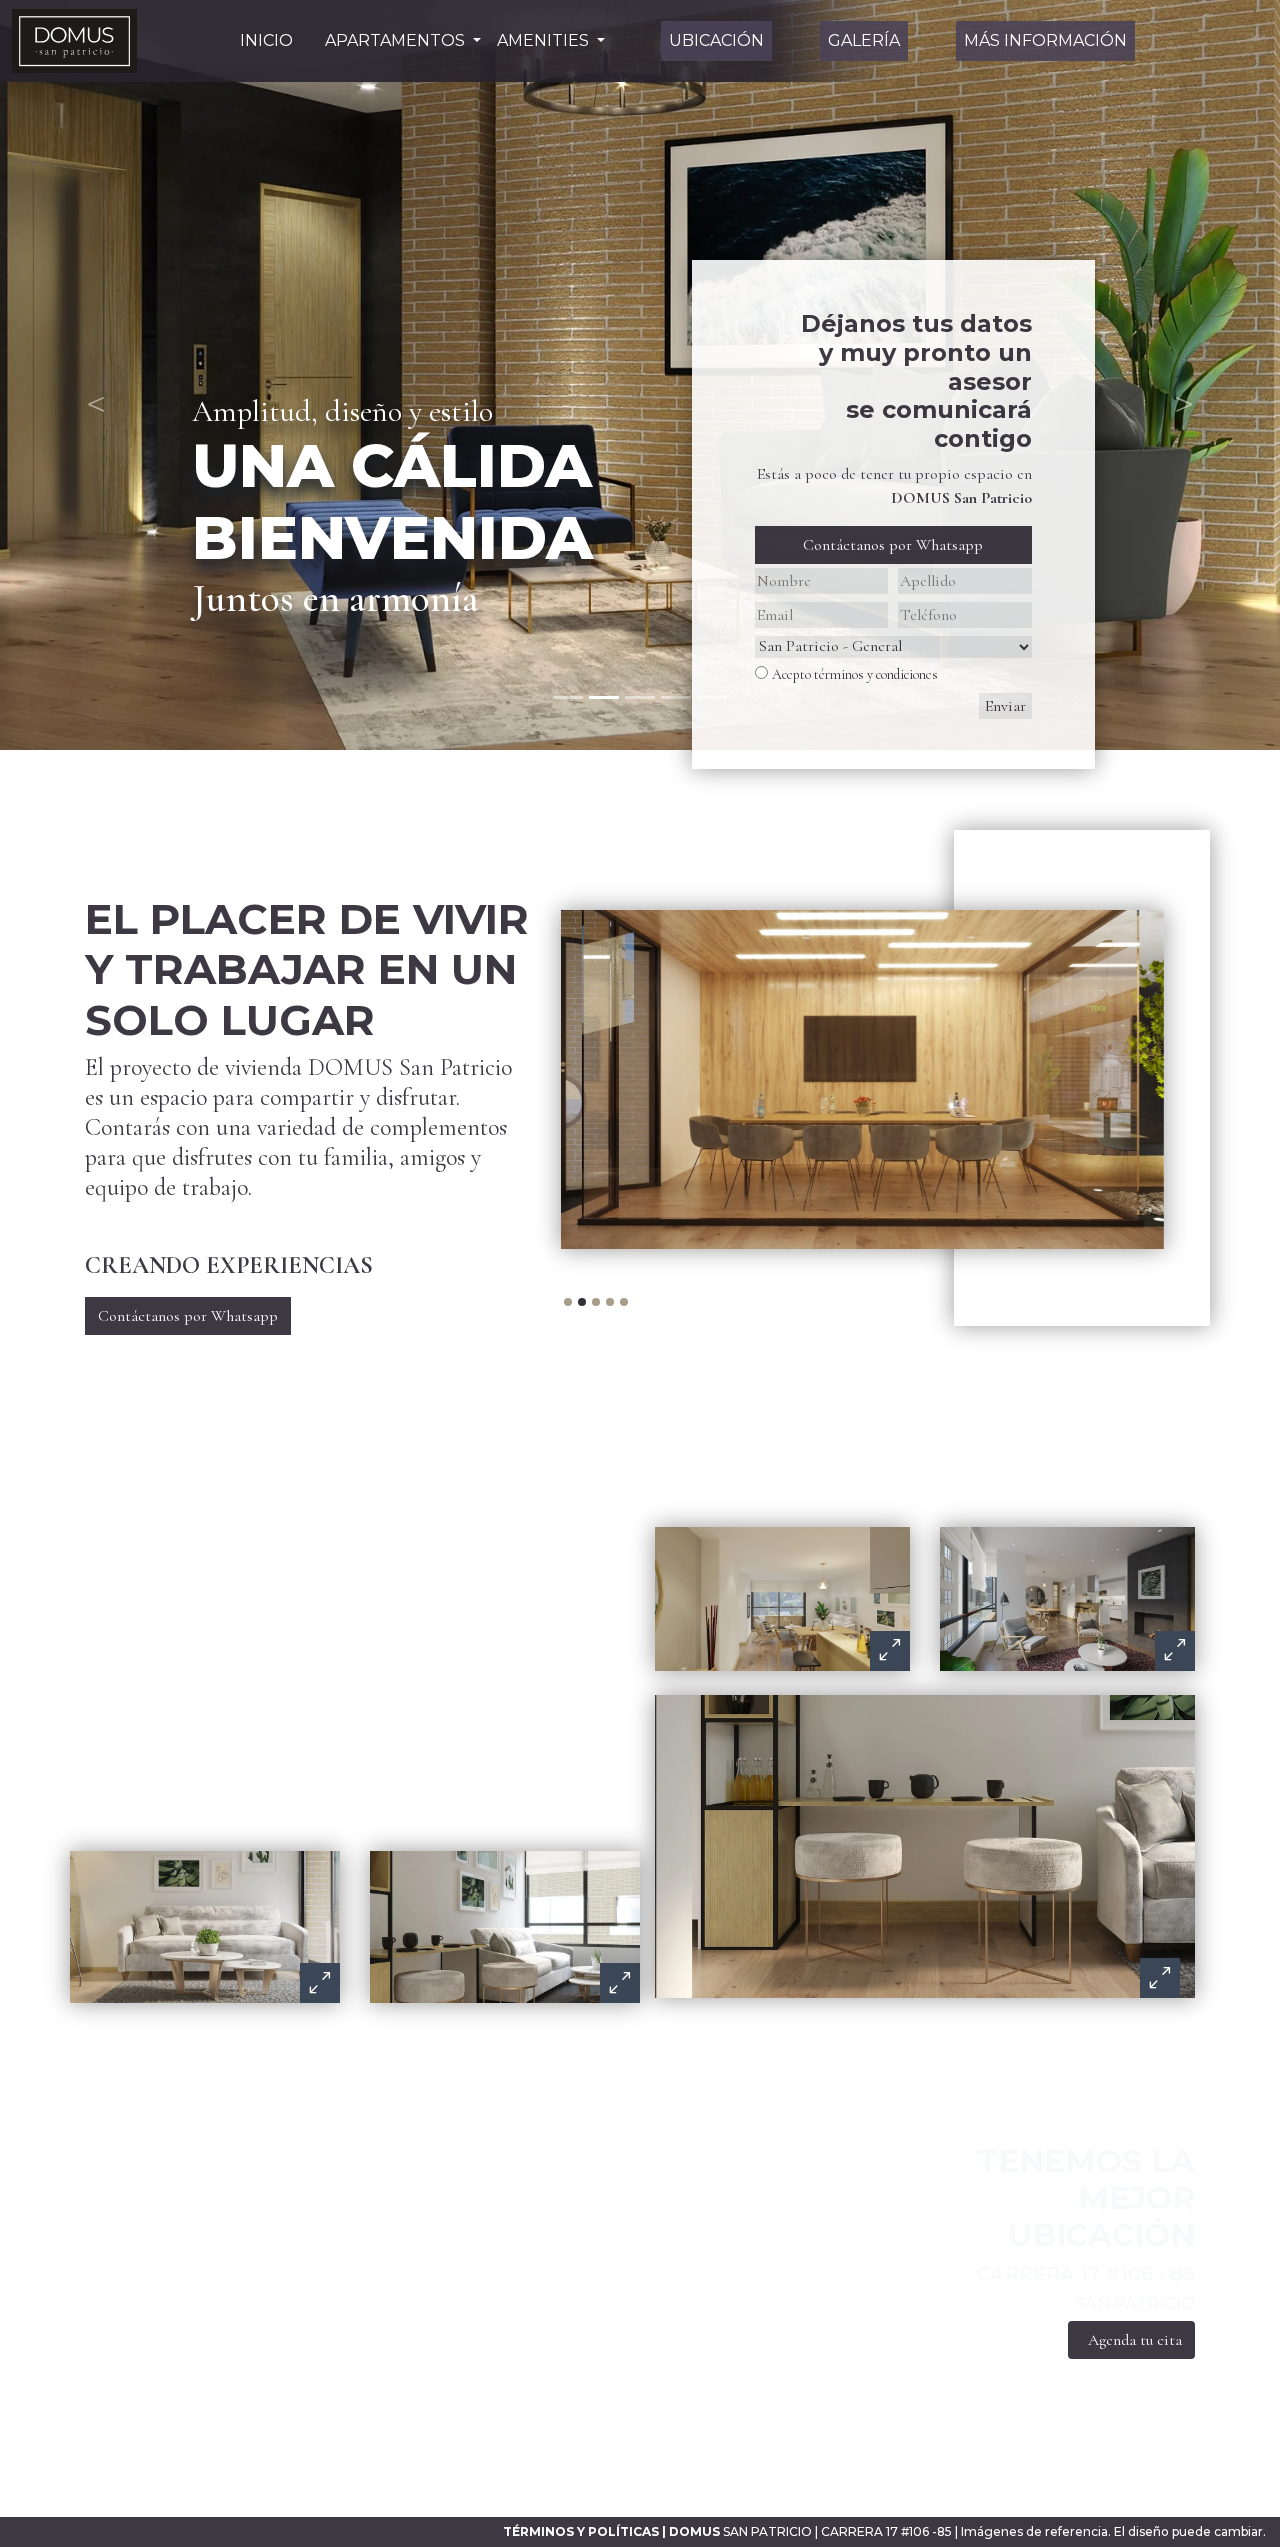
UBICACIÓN (716, 40)
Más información (1045, 40)
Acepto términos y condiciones (855, 674)
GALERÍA (864, 40)
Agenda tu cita (1135, 2340)
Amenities (545, 40)
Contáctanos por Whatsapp (893, 545)
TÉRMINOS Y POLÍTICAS (581, 2531)
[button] (96, 375)
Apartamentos (397, 40)
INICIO (266, 40)
